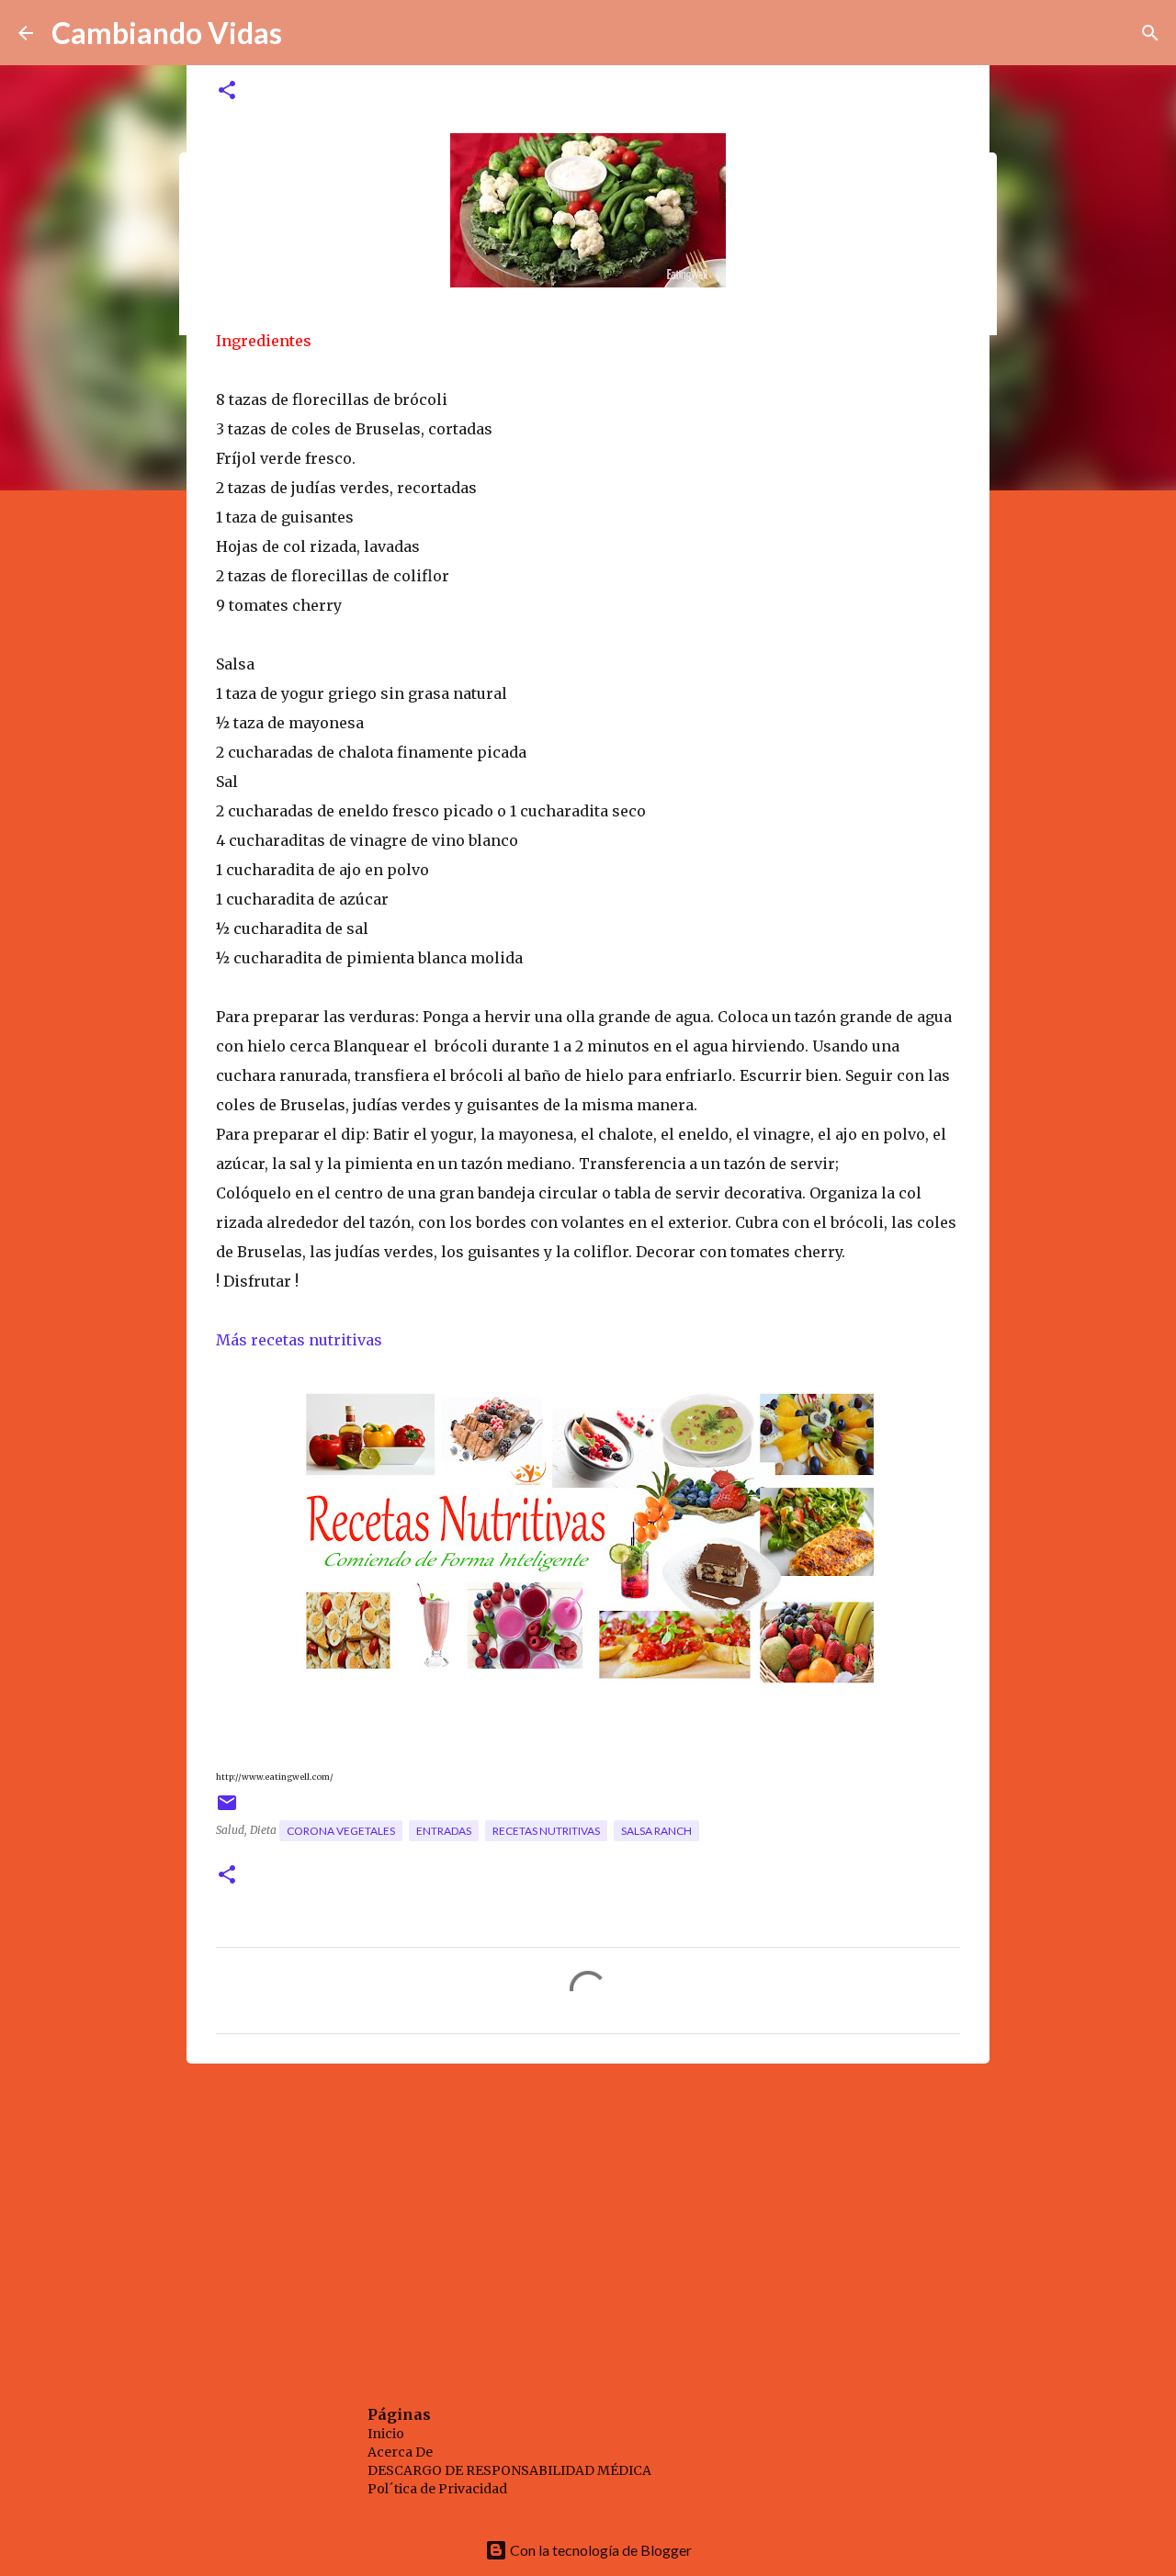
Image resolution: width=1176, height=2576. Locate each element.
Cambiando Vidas (167, 33)
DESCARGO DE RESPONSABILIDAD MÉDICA (509, 2470)
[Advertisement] (588, 2220)
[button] (227, 91)
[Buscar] (1150, 33)
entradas (444, 1831)
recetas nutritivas (546, 1831)
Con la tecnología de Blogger (599, 2550)
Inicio (386, 2434)
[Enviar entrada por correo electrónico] (227, 1810)
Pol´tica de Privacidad (437, 2489)
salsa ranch (656, 1831)
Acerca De (400, 2452)
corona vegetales (341, 1831)
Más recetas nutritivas (301, 1340)
